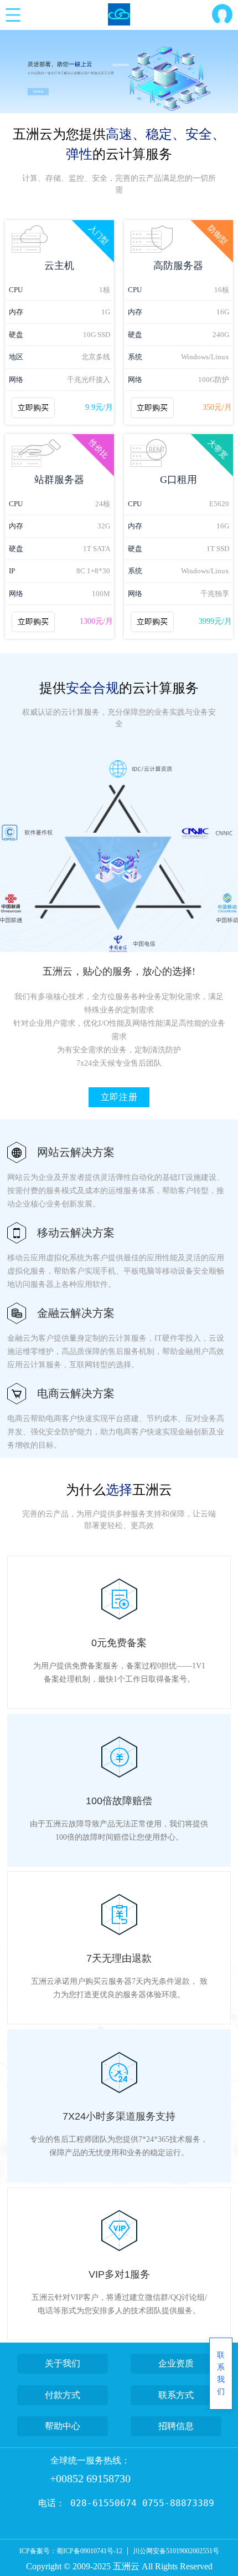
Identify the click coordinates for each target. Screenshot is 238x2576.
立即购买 (33, 408)
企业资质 (176, 2363)
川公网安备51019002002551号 (176, 2551)
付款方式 (63, 2395)
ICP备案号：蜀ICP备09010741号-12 (71, 2551)
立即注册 (119, 1097)
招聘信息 (176, 2426)
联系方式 (176, 2395)
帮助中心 (63, 2426)
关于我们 (63, 2363)
